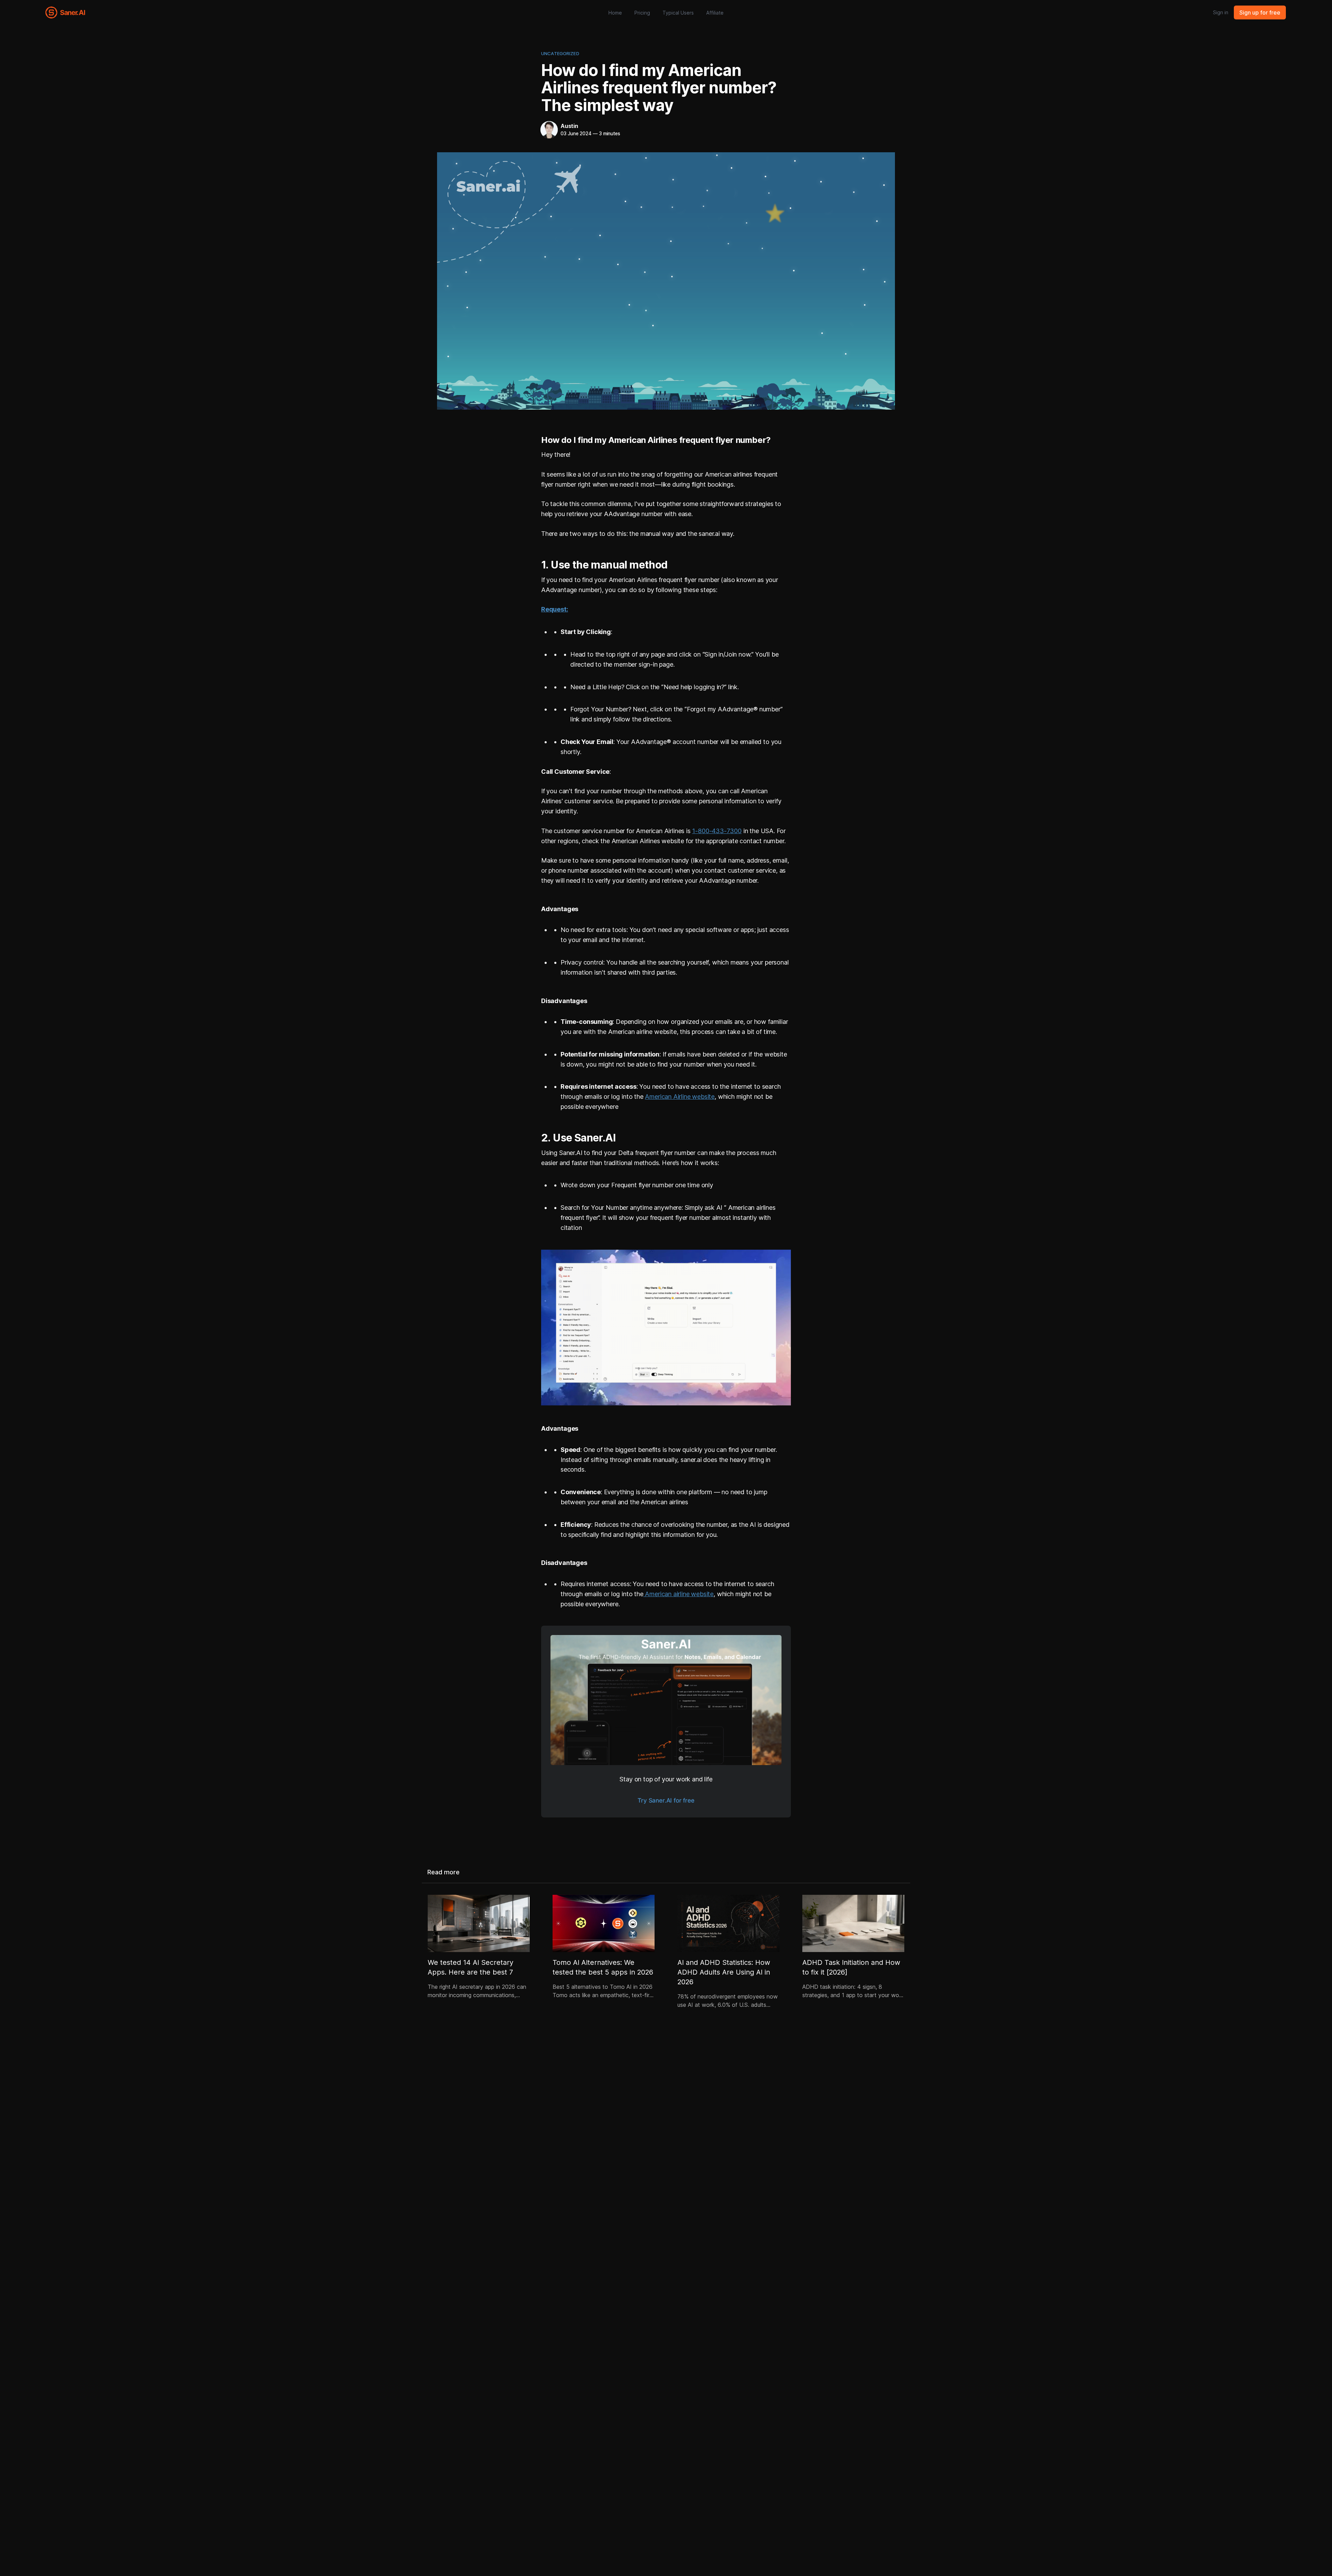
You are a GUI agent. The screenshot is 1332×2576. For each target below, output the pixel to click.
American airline (667, 1594)
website (702, 1594)
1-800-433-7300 (717, 831)
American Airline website (680, 1097)
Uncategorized (560, 53)
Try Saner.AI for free (666, 1800)
